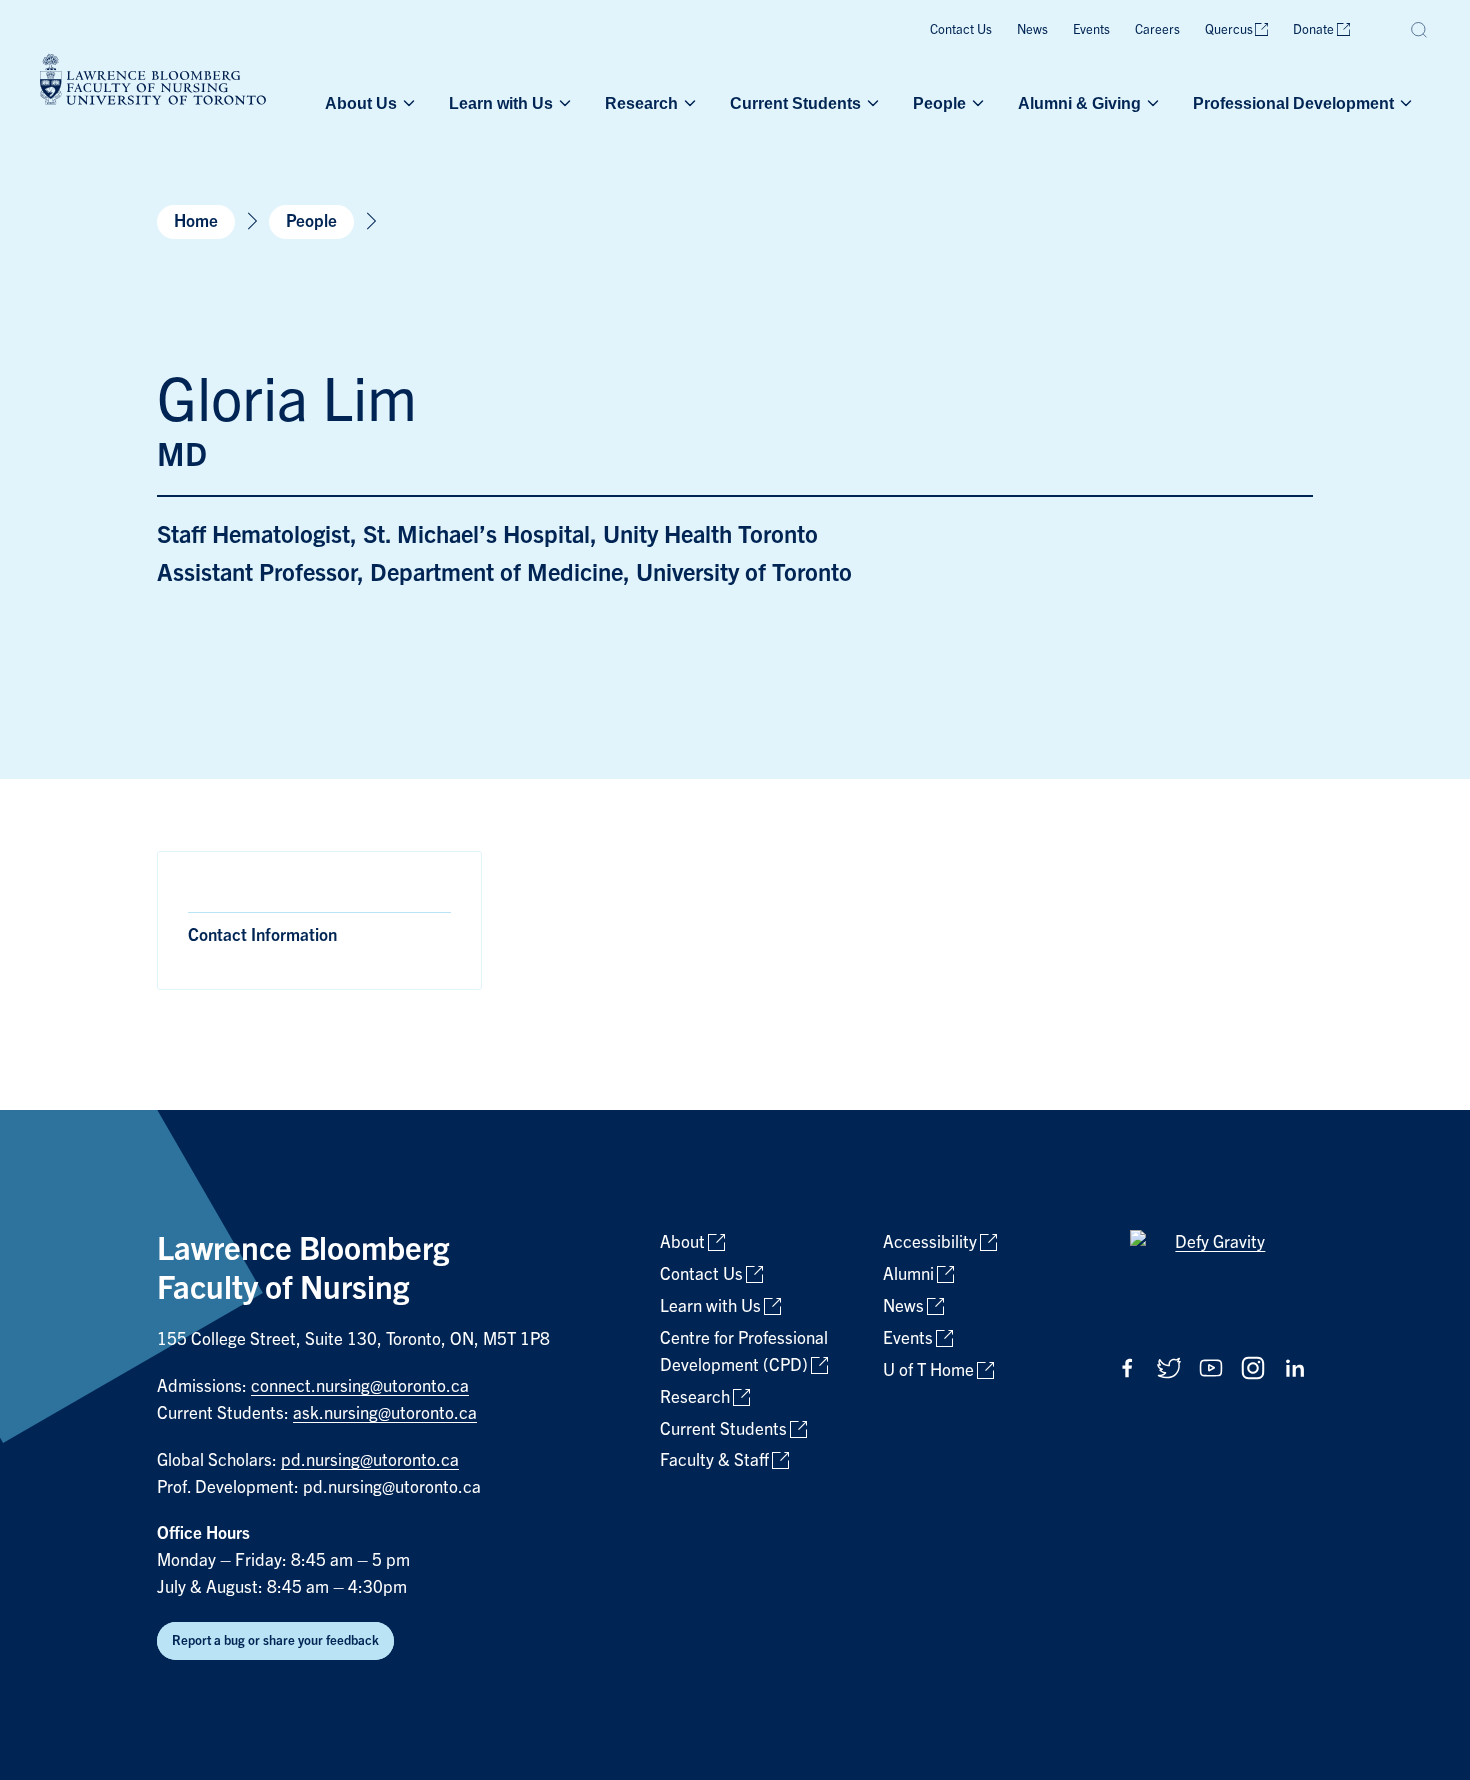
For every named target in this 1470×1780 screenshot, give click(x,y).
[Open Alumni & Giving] (1151, 103)
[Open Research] (688, 103)
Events (1091, 29)
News (1032, 29)
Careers (1157, 29)
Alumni (908, 1274)
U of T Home (928, 1370)
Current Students (795, 103)
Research (641, 103)
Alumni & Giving (1079, 103)
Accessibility (930, 1242)
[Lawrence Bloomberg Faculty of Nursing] (153, 82)
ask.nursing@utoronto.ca (385, 1413)
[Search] (1420, 30)
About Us (361, 103)
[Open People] (976, 103)
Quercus (1229, 29)
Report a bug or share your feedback (275, 1640)
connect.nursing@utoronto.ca (360, 1386)
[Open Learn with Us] (563, 103)
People (939, 103)
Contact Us (961, 29)
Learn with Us (501, 103)
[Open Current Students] (871, 103)
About (682, 1242)
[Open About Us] (407, 103)
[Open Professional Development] (1404, 103)
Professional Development (1293, 103)
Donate (1313, 29)
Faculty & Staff (714, 1460)
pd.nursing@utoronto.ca (370, 1460)
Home (196, 221)
